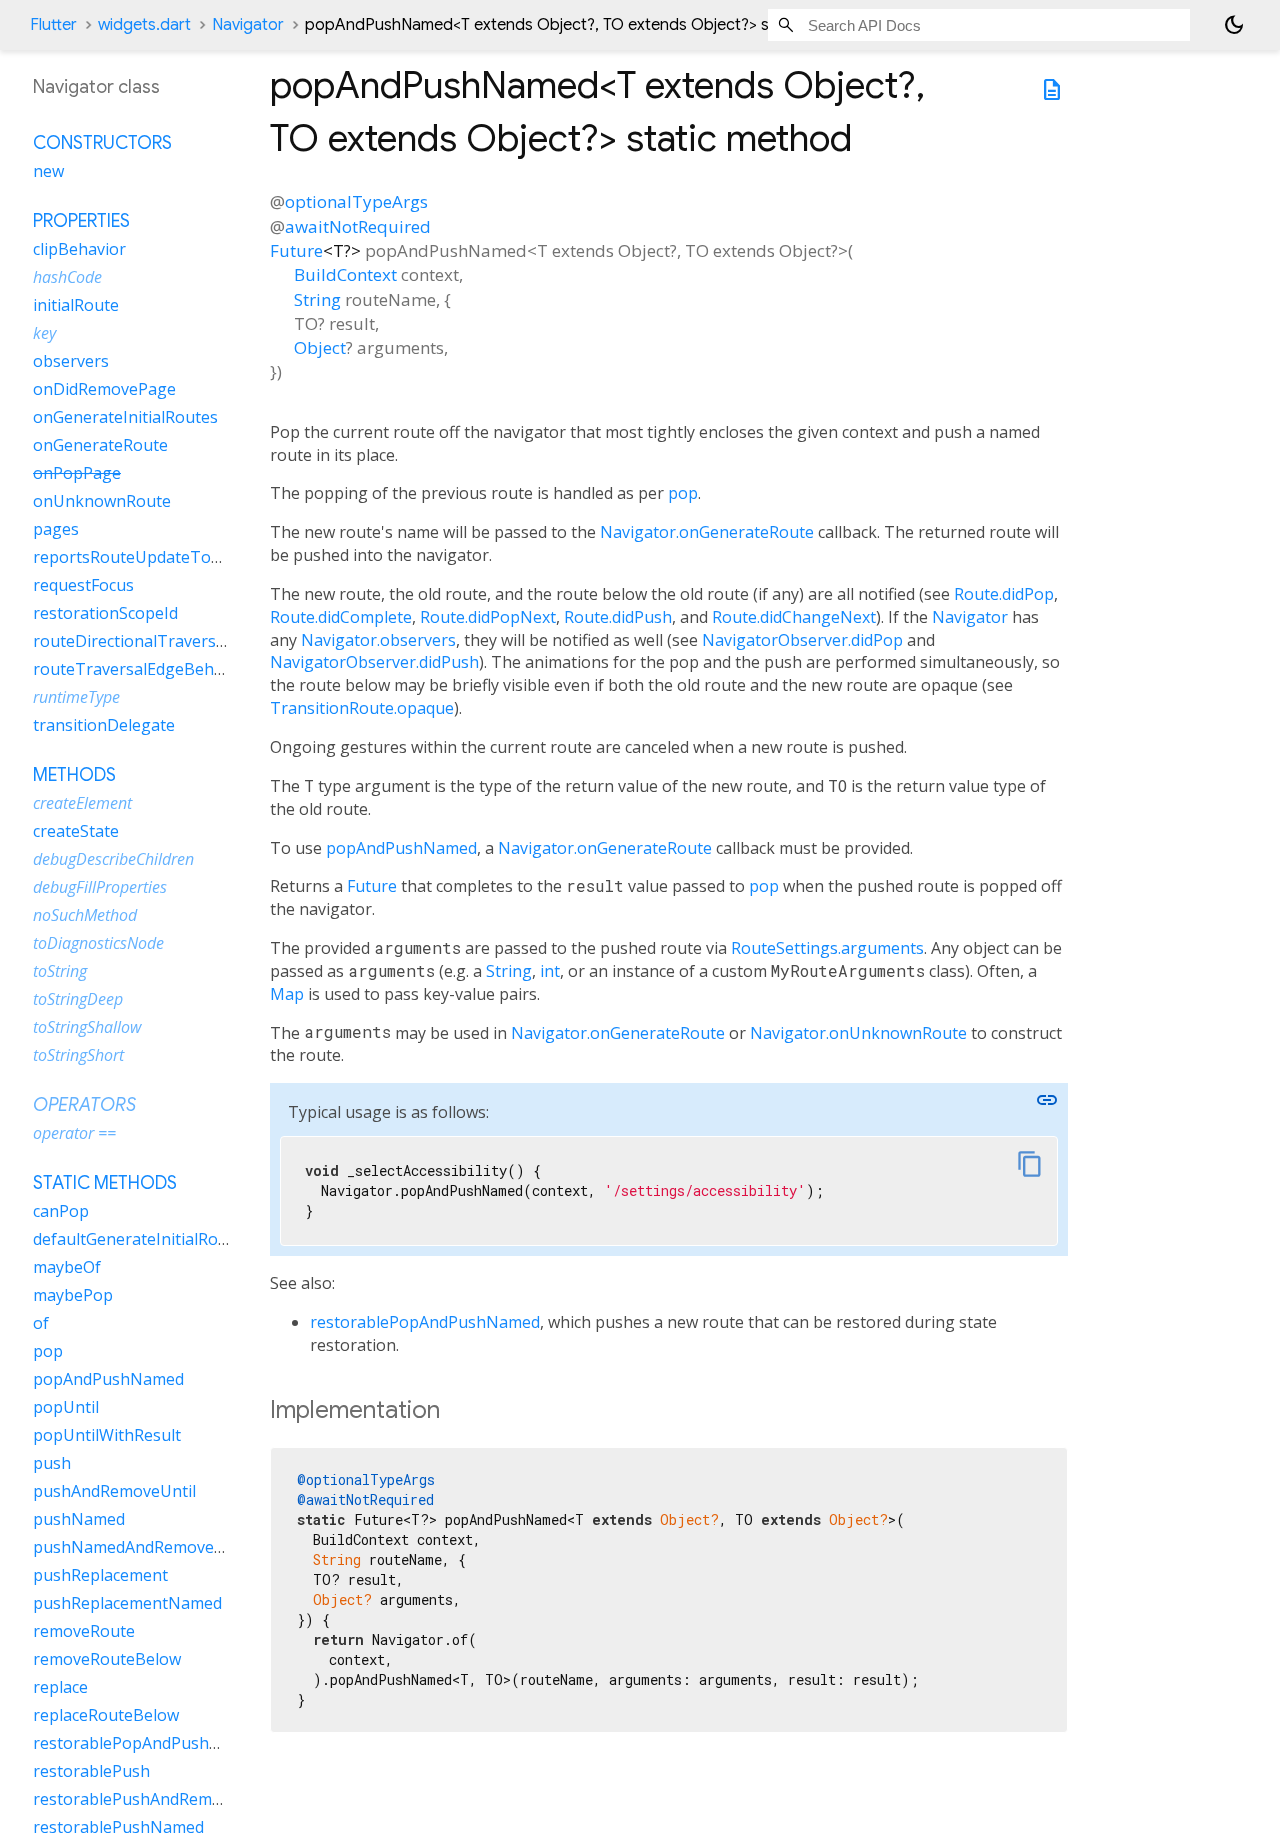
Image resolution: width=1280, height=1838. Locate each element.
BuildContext (345, 274)
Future (296, 250)
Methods (74, 775)
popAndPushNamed (401, 848)
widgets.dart (144, 25)
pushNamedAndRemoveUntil (141, 1547)
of (41, 1323)
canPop (61, 1211)
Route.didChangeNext (794, 617)
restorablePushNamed (118, 1827)
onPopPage (77, 473)
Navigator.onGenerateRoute (707, 532)
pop (683, 493)
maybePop (73, 1295)
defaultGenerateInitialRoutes (142, 1239)
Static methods (105, 1183)
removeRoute (84, 1631)
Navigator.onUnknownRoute (858, 1033)
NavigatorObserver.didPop (802, 640)
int (550, 971)
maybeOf (67, 1267)
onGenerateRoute (100, 445)
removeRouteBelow (107, 1659)
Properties (81, 221)
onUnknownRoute (102, 501)
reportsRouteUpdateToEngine (148, 557)
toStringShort (78, 1055)
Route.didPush (618, 617)
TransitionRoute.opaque (362, 708)
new (48, 171)
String (317, 299)
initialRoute (76, 305)
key (44, 333)
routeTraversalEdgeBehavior (142, 669)
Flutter (53, 25)
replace (60, 1687)
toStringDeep (78, 999)
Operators (84, 1105)
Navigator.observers (378, 640)
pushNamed (79, 1519)
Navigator (248, 25)
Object (320, 347)
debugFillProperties (100, 887)
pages (56, 529)
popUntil (66, 1407)
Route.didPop (1004, 594)
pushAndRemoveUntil (114, 1491)
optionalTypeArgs (356, 201)
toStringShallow (87, 1027)
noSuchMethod (85, 915)
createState (76, 831)
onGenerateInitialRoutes (125, 417)
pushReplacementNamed (127, 1603)
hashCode (67, 277)
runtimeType (76, 697)
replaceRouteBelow (106, 1715)
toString (60, 971)
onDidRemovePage (104, 389)
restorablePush (91, 1771)
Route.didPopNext (488, 617)
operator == (74, 1133)
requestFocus (83, 585)
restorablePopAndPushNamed (425, 1322)
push (52, 1463)
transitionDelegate (104, 725)
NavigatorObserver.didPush (374, 662)
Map (287, 994)
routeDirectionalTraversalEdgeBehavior (183, 641)
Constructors (102, 143)
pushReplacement (100, 1575)
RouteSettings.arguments (827, 948)
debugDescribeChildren (113, 859)
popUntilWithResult (107, 1435)
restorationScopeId (105, 613)
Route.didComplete (341, 617)
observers (71, 361)
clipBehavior (79, 249)
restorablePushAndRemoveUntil (154, 1799)
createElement (82, 803)
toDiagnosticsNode (98, 943)
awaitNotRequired (358, 226)
